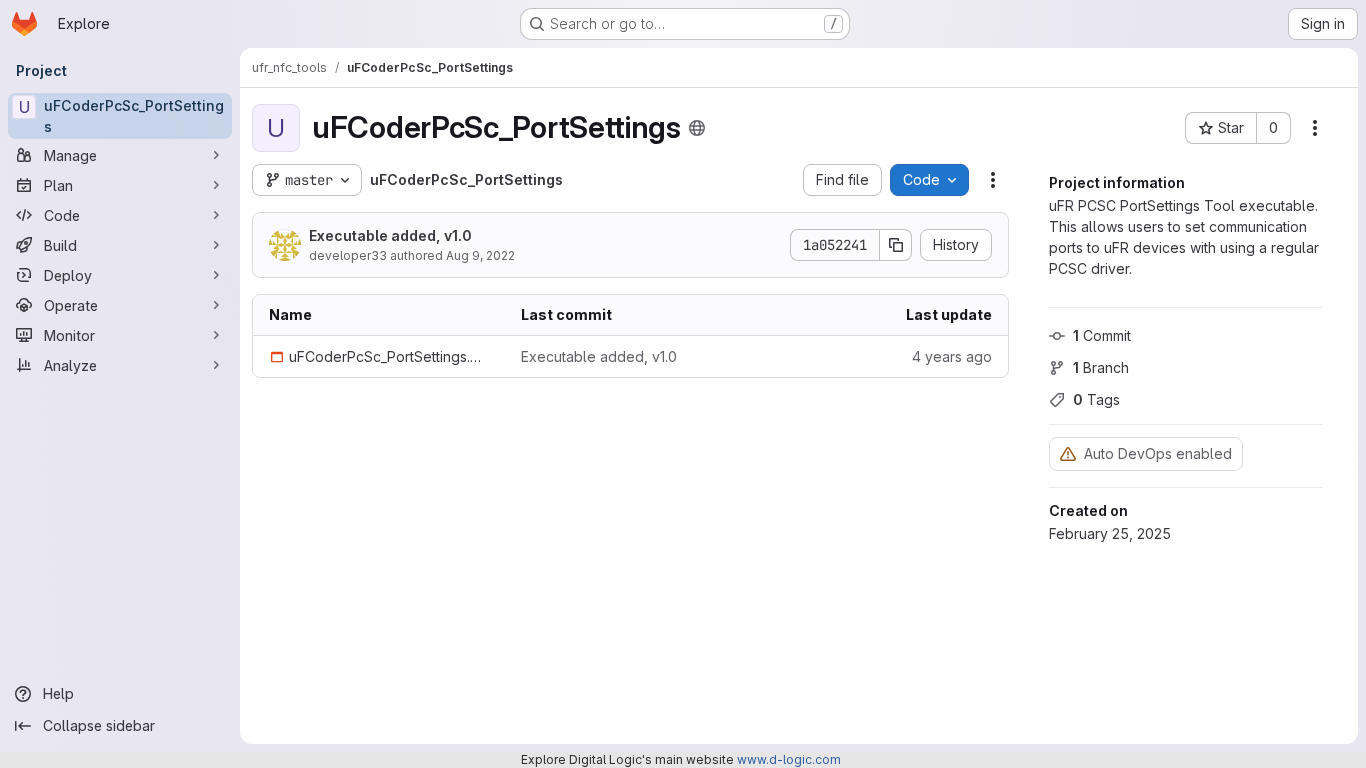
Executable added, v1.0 (390, 235)
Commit (1102, 335)
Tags (1096, 399)
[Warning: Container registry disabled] (1068, 453)
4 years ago (952, 356)
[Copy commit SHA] (896, 245)
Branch (1101, 367)
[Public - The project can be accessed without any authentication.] (697, 128)
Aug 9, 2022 (480, 255)
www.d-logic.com (789, 759)
